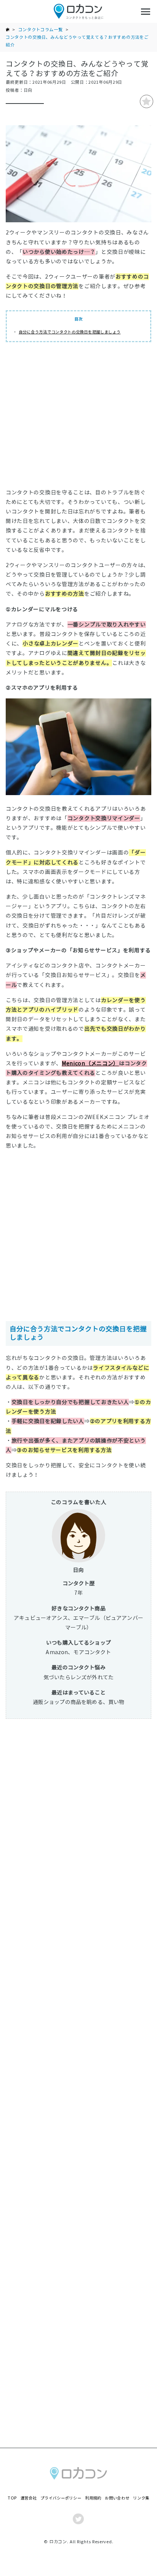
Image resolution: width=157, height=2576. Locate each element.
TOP (12, 2498)
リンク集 (141, 2498)
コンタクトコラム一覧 (41, 30)
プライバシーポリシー (61, 2498)
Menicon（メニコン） (90, 1063)
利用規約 (93, 2498)
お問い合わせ (117, 2498)
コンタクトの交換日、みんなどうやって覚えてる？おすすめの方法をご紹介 (77, 41)
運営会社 (29, 2498)
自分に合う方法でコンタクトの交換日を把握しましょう (70, 332)
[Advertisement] (78, 417)
